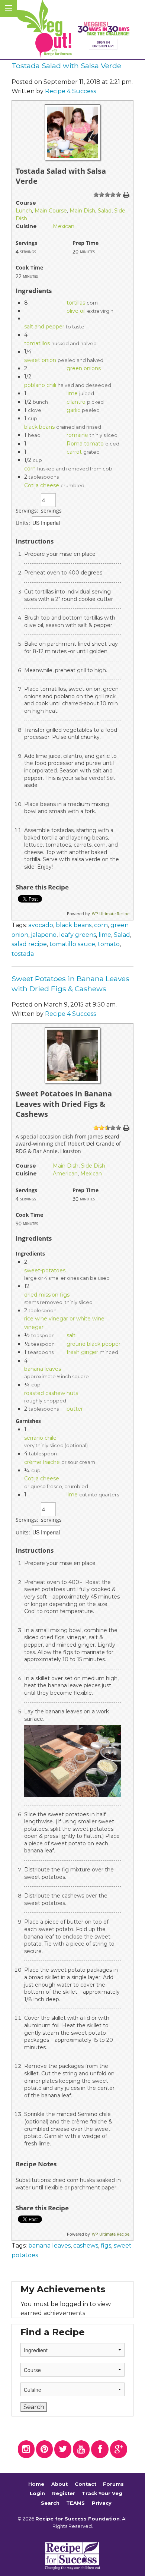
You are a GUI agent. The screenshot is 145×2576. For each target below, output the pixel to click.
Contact (86, 2484)
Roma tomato (85, 444)
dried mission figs (47, 1295)
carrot (74, 452)
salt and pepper (44, 327)
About (59, 2484)
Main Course (51, 211)
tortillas (76, 303)
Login (37, 2493)
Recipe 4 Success (70, 91)
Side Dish (93, 1166)
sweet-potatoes (45, 1270)
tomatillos (37, 343)
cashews (86, 2246)
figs (106, 2246)
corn (30, 469)
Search (50, 2503)
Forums (113, 2484)
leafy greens (78, 935)
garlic (73, 410)
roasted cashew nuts (51, 1393)
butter (75, 1409)
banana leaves (43, 1369)
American (65, 1174)
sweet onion (40, 360)
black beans (39, 427)
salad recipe (29, 944)
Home (36, 2484)
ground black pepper (94, 1344)
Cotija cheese (42, 485)
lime (72, 393)
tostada (23, 954)
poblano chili (40, 385)
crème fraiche (42, 1462)
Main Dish (82, 211)
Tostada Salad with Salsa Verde (66, 66)
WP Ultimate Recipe (111, 914)
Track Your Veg (102, 2493)
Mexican (64, 226)
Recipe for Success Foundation (78, 2519)
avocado (41, 925)
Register (64, 2493)
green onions (84, 368)
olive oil (76, 311)
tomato (109, 944)
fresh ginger (82, 1352)
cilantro (76, 402)
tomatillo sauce (72, 944)
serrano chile (40, 1438)
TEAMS (75, 2503)
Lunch (24, 211)
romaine (77, 435)
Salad (105, 211)
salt (71, 1335)
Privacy (102, 2503)
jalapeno (44, 935)
